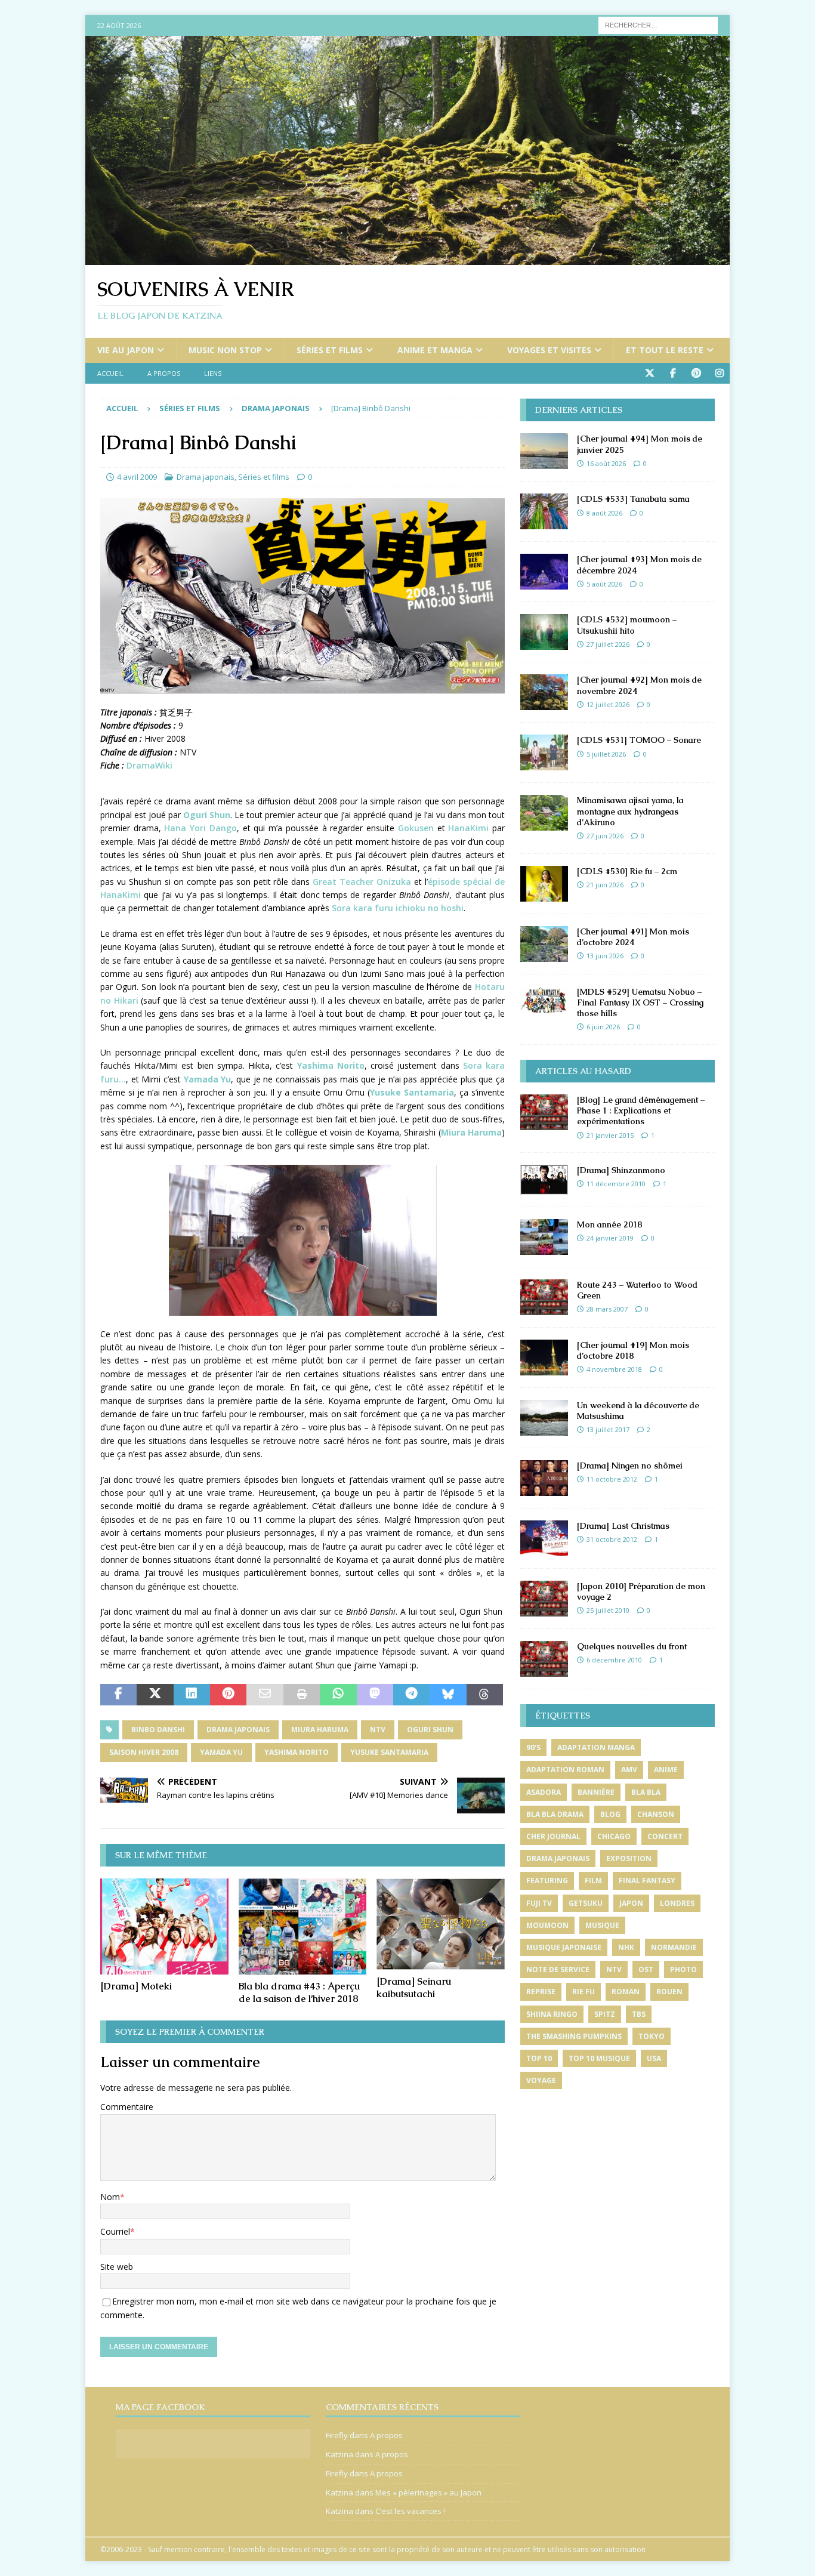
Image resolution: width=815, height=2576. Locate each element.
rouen (669, 1992)
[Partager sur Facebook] (118, 1695)
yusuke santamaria (389, 1752)
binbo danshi (158, 1730)
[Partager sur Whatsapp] (338, 1695)
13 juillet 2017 (608, 1429)
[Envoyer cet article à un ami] (265, 1695)
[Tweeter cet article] (155, 1695)
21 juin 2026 (605, 885)
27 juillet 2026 (608, 644)
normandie (674, 1947)
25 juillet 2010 (608, 1610)
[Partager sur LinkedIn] (192, 1695)
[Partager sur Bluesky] (448, 1695)
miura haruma (320, 1730)
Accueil (110, 373)
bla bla (646, 1792)
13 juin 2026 (605, 956)
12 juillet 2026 (608, 704)
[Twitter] (649, 373)
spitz (605, 2014)
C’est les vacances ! (410, 2511)
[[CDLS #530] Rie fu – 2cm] (544, 884)
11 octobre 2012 (612, 1479)
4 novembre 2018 (614, 1369)
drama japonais (238, 1730)
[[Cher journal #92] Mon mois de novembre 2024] (544, 692)
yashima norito (297, 1752)
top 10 (539, 2058)
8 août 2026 (604, 513)
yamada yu (221, 1752)
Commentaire (127, 2107)
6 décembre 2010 (614, 1660)
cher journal (553, 1836)
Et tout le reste (665, 350)
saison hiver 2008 (144, 1752)
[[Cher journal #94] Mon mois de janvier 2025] (544, 451)
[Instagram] (719, 373)
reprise (541, 1992)
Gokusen (416, 828)
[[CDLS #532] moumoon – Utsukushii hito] (544, 632)
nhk (626, 1947)
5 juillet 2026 (606, 754)
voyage (541, 2080)
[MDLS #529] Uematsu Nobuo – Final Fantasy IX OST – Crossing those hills (640, 1002)
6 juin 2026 (603, 1027)
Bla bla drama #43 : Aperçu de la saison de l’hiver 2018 (299, 1992)
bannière (596, 1792)
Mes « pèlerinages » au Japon (428, 2492)
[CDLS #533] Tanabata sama (633, 499)
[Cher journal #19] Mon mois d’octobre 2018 (633, 1350)
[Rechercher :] (658, 24)
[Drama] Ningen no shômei (630, 1466)
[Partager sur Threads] (485, 1695)
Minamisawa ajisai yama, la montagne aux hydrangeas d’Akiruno (630, 811)
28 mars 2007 (607, 1309)
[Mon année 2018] (544, 1237)
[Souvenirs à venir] (407, 258)
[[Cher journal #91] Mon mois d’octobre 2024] (544, 944)
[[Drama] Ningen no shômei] (544, 1478)
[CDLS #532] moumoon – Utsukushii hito (627, 625)
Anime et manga (435, 350)
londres (677, 1903)
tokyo (652, 2036)
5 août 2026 (604, 584)
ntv (378, 1730)
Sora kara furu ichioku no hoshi (398, 908)
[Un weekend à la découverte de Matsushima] (544, 1418)
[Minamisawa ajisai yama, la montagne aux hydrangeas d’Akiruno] (544, 813)
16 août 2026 (606, 463)
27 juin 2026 (605, 836)
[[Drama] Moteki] (164, 1926)
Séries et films (330, 350)
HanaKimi (468, 828)
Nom (110, 2197)
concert (665, 1836)
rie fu (584, 1992)
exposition (629, 1858)
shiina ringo (552, 2014)
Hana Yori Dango (200, 828)
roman (626, 1992)
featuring (547, 1881)
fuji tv (539, 1903)
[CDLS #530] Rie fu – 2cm (627, 871)
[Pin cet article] (228, 1695)
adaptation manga (596, 1747)
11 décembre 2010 (616, 1184)
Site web (117, 2267)
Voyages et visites (549, 350)
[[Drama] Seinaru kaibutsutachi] (441, 1924)
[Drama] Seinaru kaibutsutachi (414, 1988)
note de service (558, 1969)
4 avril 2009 (137, 477)
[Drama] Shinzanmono (621, 1170)
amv (629, 1770)
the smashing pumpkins (574, 2036)
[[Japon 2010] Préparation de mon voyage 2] (544, 1599)
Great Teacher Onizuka (362, 882)
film (593, 1881)
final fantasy (647, 1881)
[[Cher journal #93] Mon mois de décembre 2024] (544, 572)
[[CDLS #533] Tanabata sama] (544, 511)
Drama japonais (206, 477)
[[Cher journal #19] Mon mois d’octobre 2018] (544, 1358)
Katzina (339, 2454)
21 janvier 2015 (610, 1135)
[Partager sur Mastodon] (375, 1695)
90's (533, 1747)
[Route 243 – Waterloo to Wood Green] (544, 1297)
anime (666, 1770)
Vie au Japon (126, 350)
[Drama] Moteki (136, 1986)
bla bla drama (555, 1814)
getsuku (586, 1903)
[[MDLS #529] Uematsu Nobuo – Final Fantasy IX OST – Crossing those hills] (544, 1000)
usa (654, 2058)
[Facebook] (673, 373)
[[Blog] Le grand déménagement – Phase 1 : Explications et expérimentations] (544, 1112)
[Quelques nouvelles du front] (544, 1659)
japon (631, 1903)
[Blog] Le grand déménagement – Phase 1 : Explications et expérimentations (641, 1110)
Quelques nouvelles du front (632, 1646)
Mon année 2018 (610, 1224)
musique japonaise (564, 1947)
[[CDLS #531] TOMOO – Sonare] (544, 752)
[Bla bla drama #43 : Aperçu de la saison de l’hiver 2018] (303, 1926)
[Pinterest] (696, 373)
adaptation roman (565, 1770)
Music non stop (225, 350)
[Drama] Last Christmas (623, 1526)
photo (683, 1969)
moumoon (547, 1925)
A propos (164, 373)
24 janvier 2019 (610, 1238)
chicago (614, 1836)
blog (610, 1814)
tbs (639, 2014)
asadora (544, 1792)
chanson (656, 1814)
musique (602, 1925)
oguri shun (430, 1730)
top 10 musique (599, 2058)
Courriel (115, 2231)
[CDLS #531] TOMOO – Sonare (639, 740)
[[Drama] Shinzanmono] (544, 1180)
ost (646, 1969)
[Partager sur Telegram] (411, 1695)
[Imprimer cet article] (302, 1695)
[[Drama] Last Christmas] (544, 1538)
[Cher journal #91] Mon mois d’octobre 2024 (633, 937)
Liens (213, 373)
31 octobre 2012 (612, 1539)
